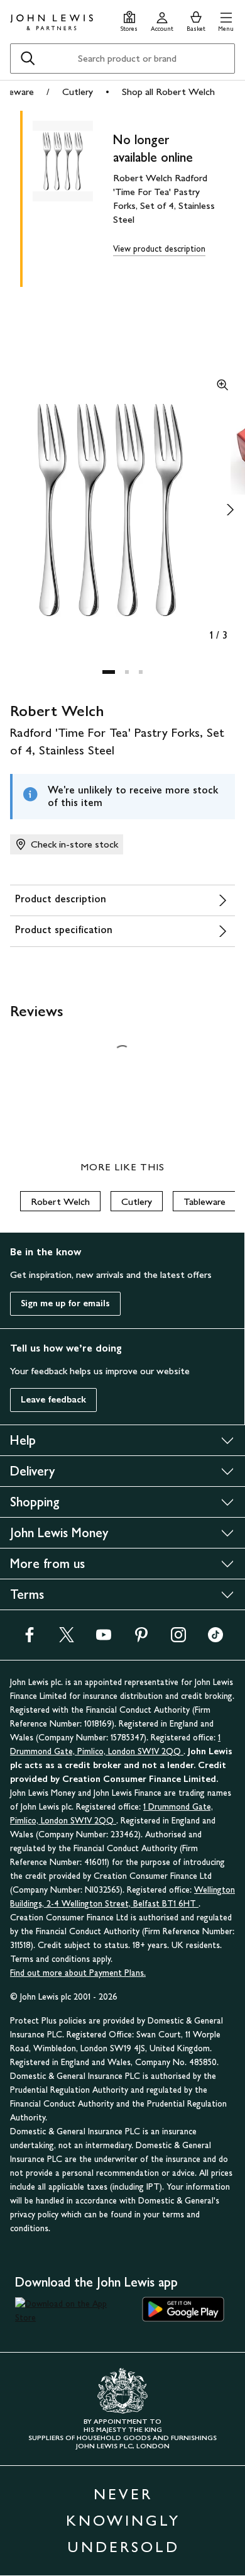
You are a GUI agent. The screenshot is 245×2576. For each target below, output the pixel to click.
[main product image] (73, 196)
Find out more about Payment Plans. (78, 1973)
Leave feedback (53, 1400)
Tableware (204, 1201)
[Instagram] (178, 1639)
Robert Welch (60, 1201)
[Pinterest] (141, 1639)
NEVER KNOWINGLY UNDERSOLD (123, 2520)
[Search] (28, 59)
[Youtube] (104, 1639)
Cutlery (78, 92)
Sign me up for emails (65, 1303)
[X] (67, 1639)
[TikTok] (215, 1639)
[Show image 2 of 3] (230, 510)
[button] (226, 20)
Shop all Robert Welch (168, 92)
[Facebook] (30, 1639)
